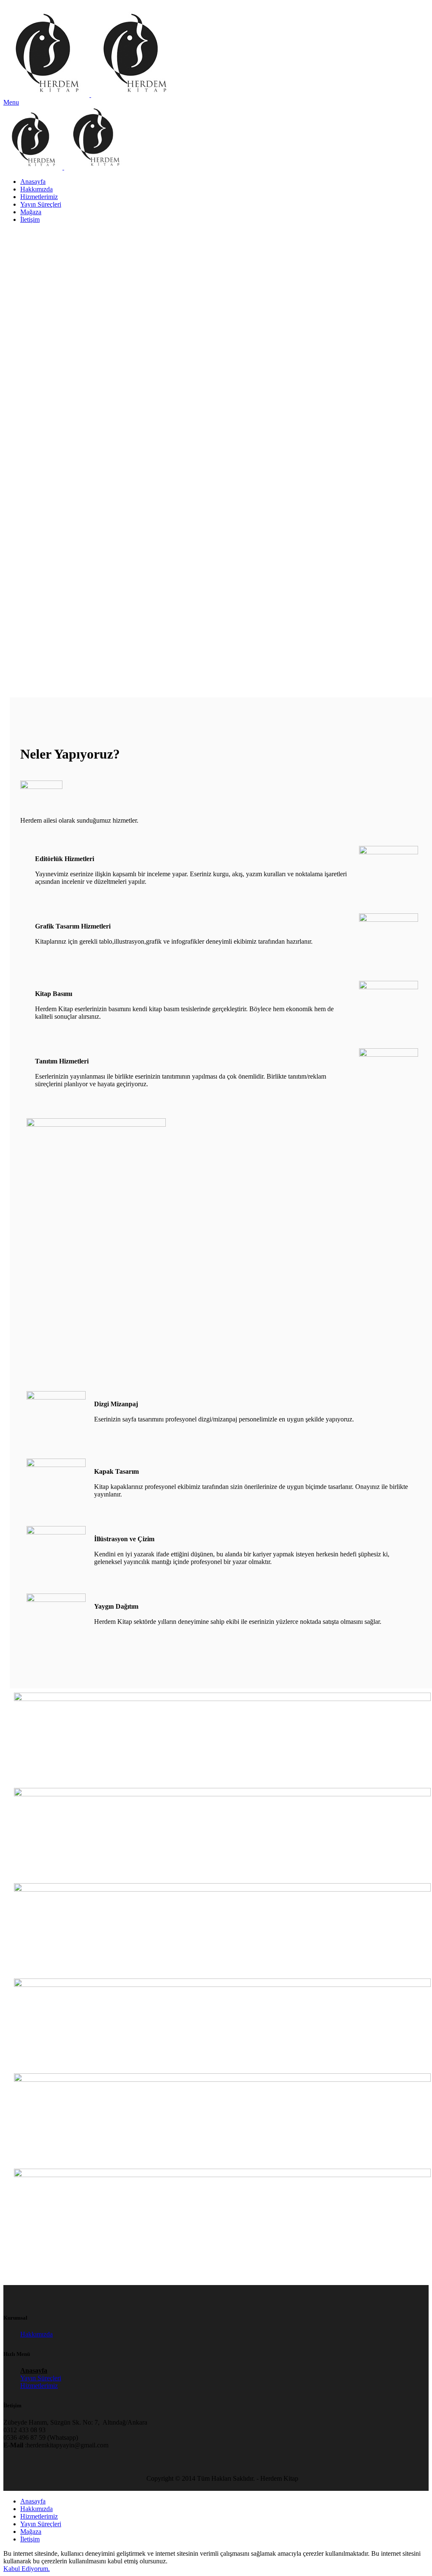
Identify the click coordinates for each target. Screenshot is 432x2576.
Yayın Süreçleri (41, 2378)
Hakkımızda (36, 2334)
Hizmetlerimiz (39, 2386)
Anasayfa (34, 2370)
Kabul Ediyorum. (27, 2569)
